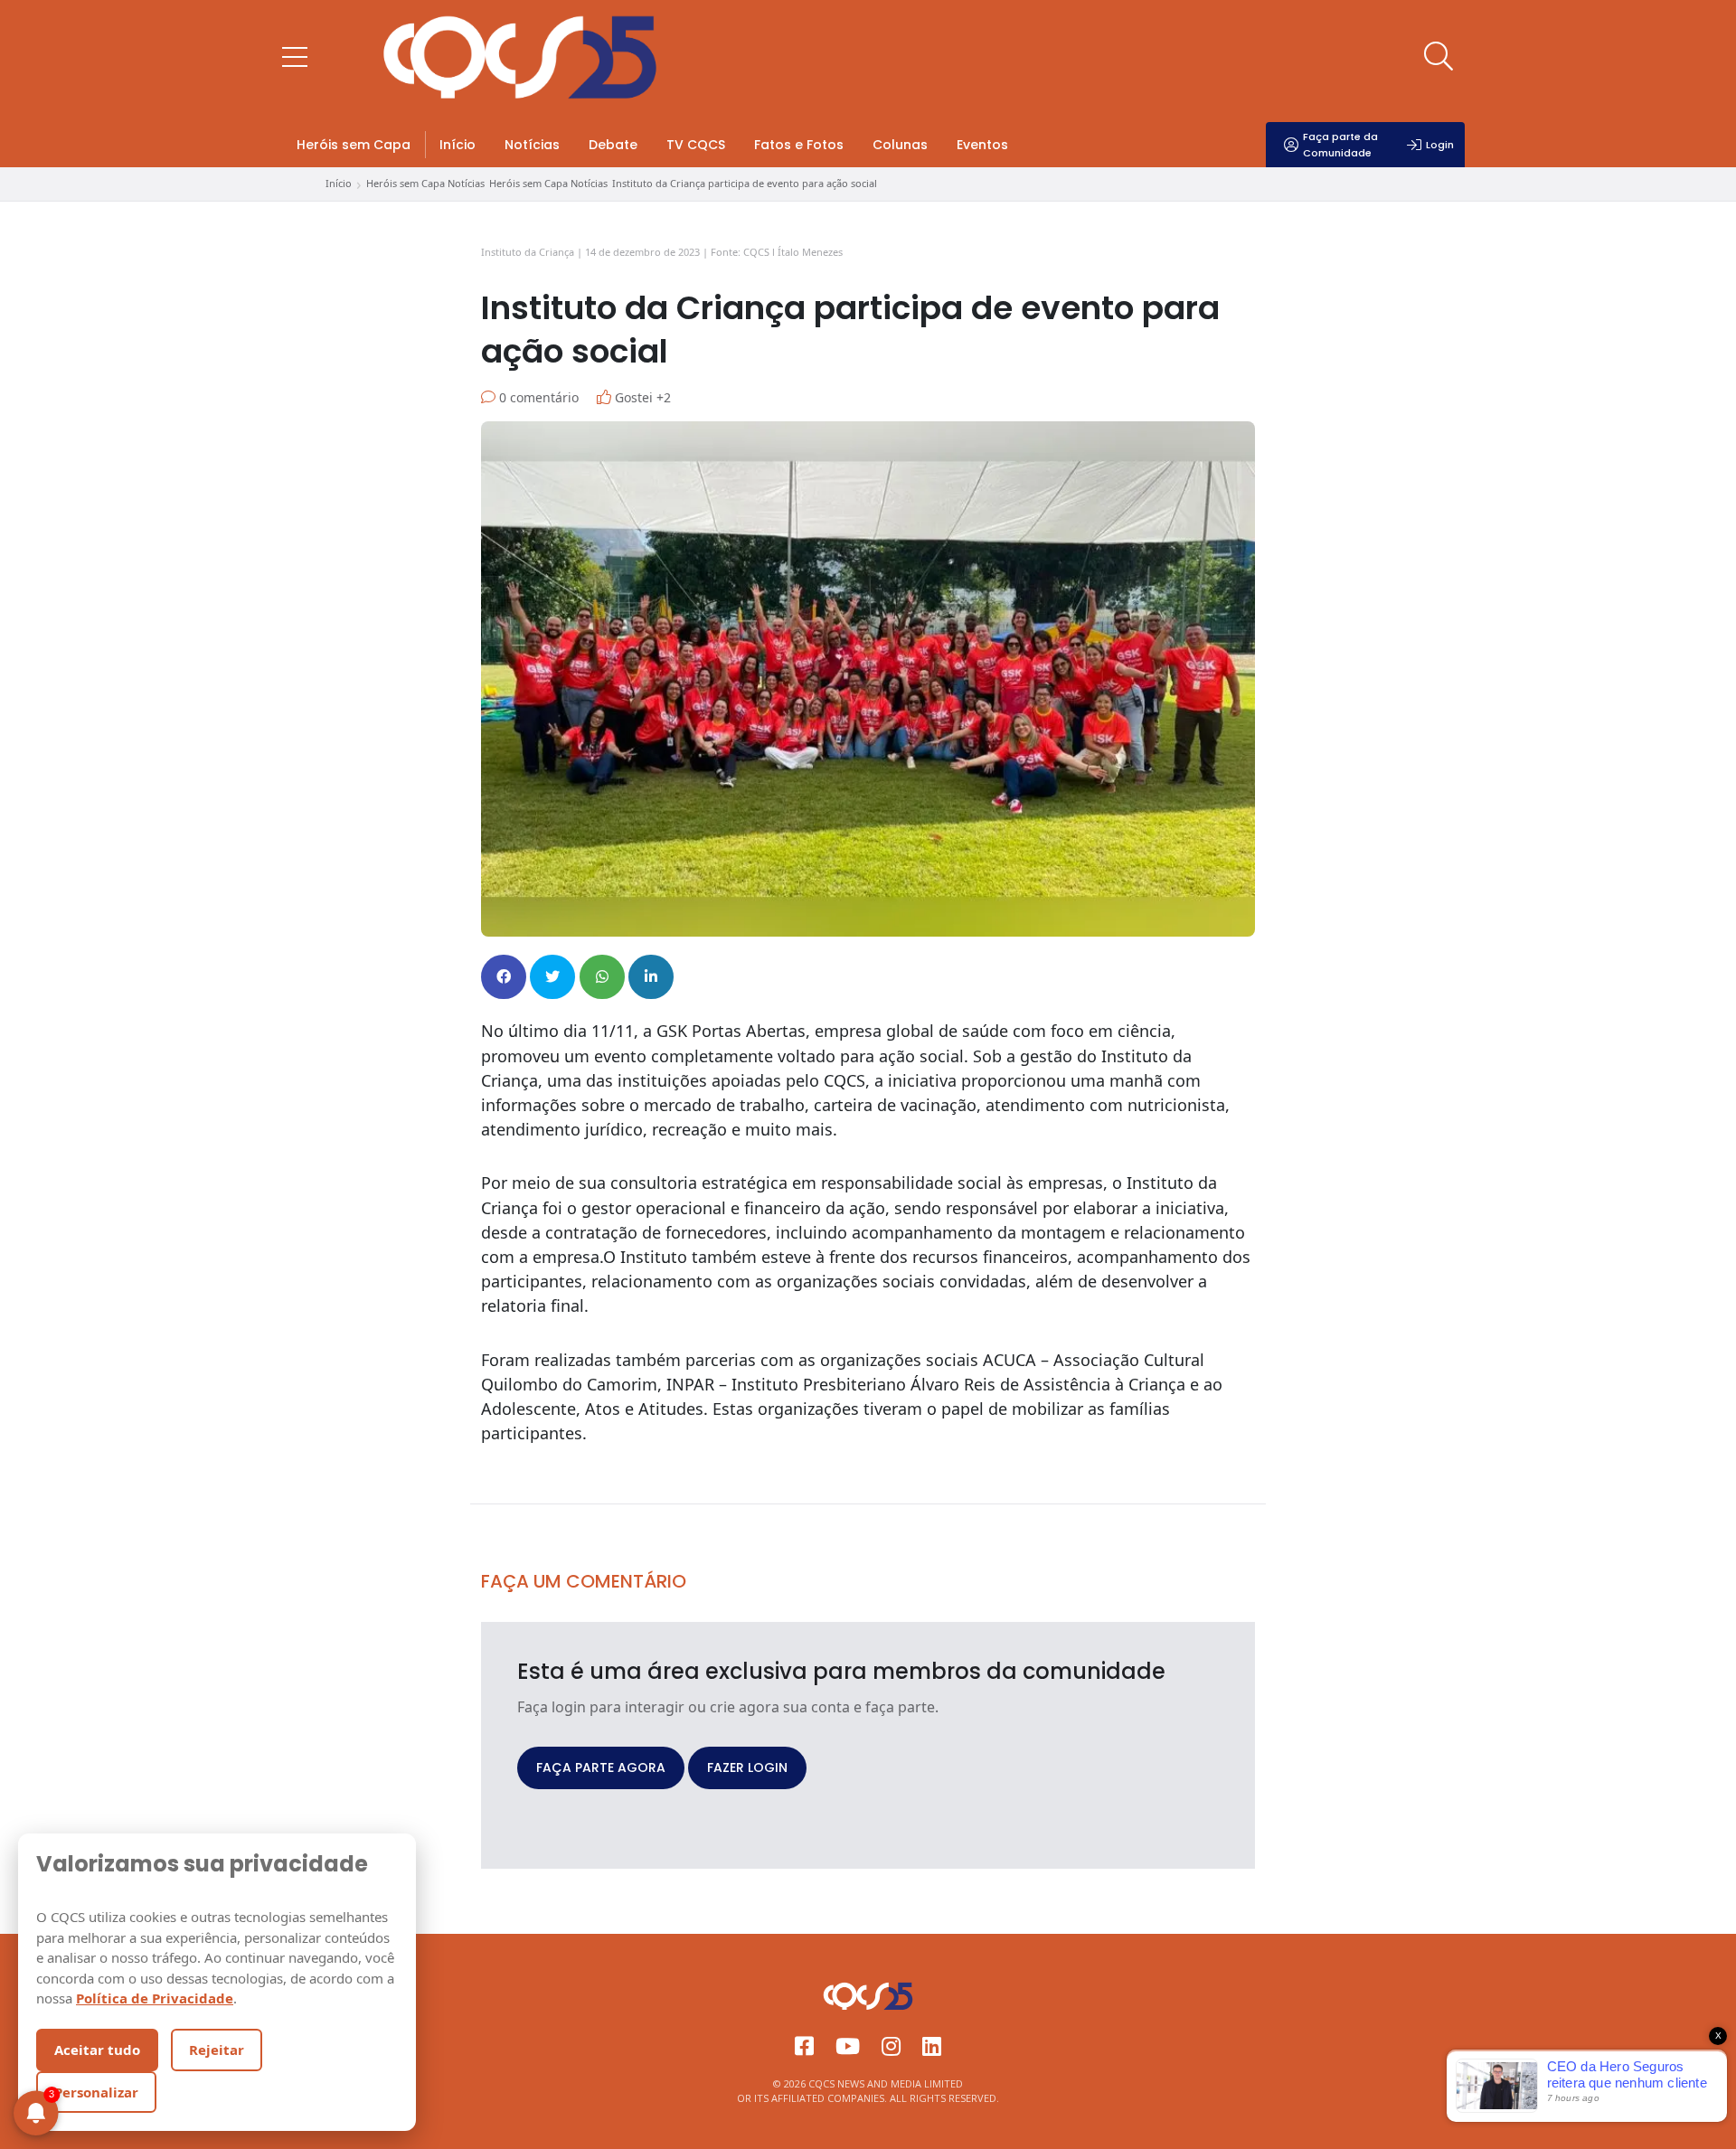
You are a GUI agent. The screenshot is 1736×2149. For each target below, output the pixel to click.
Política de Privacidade (155, 1998)
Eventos (982, 145)
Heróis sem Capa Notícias (425, 183)
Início (458, 145)
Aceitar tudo (97, 2050)
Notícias (532, 145)
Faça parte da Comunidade (1340, 145)
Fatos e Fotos (799, 145)
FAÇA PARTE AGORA (601, 1767)
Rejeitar (217, 2050)
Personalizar (96, 2092)
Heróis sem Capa (354, 145)
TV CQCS (696, 145)
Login (1440, 145)
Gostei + (641, 397)
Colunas (900, 145)
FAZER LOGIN (747, 1767)
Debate (613, 145)
